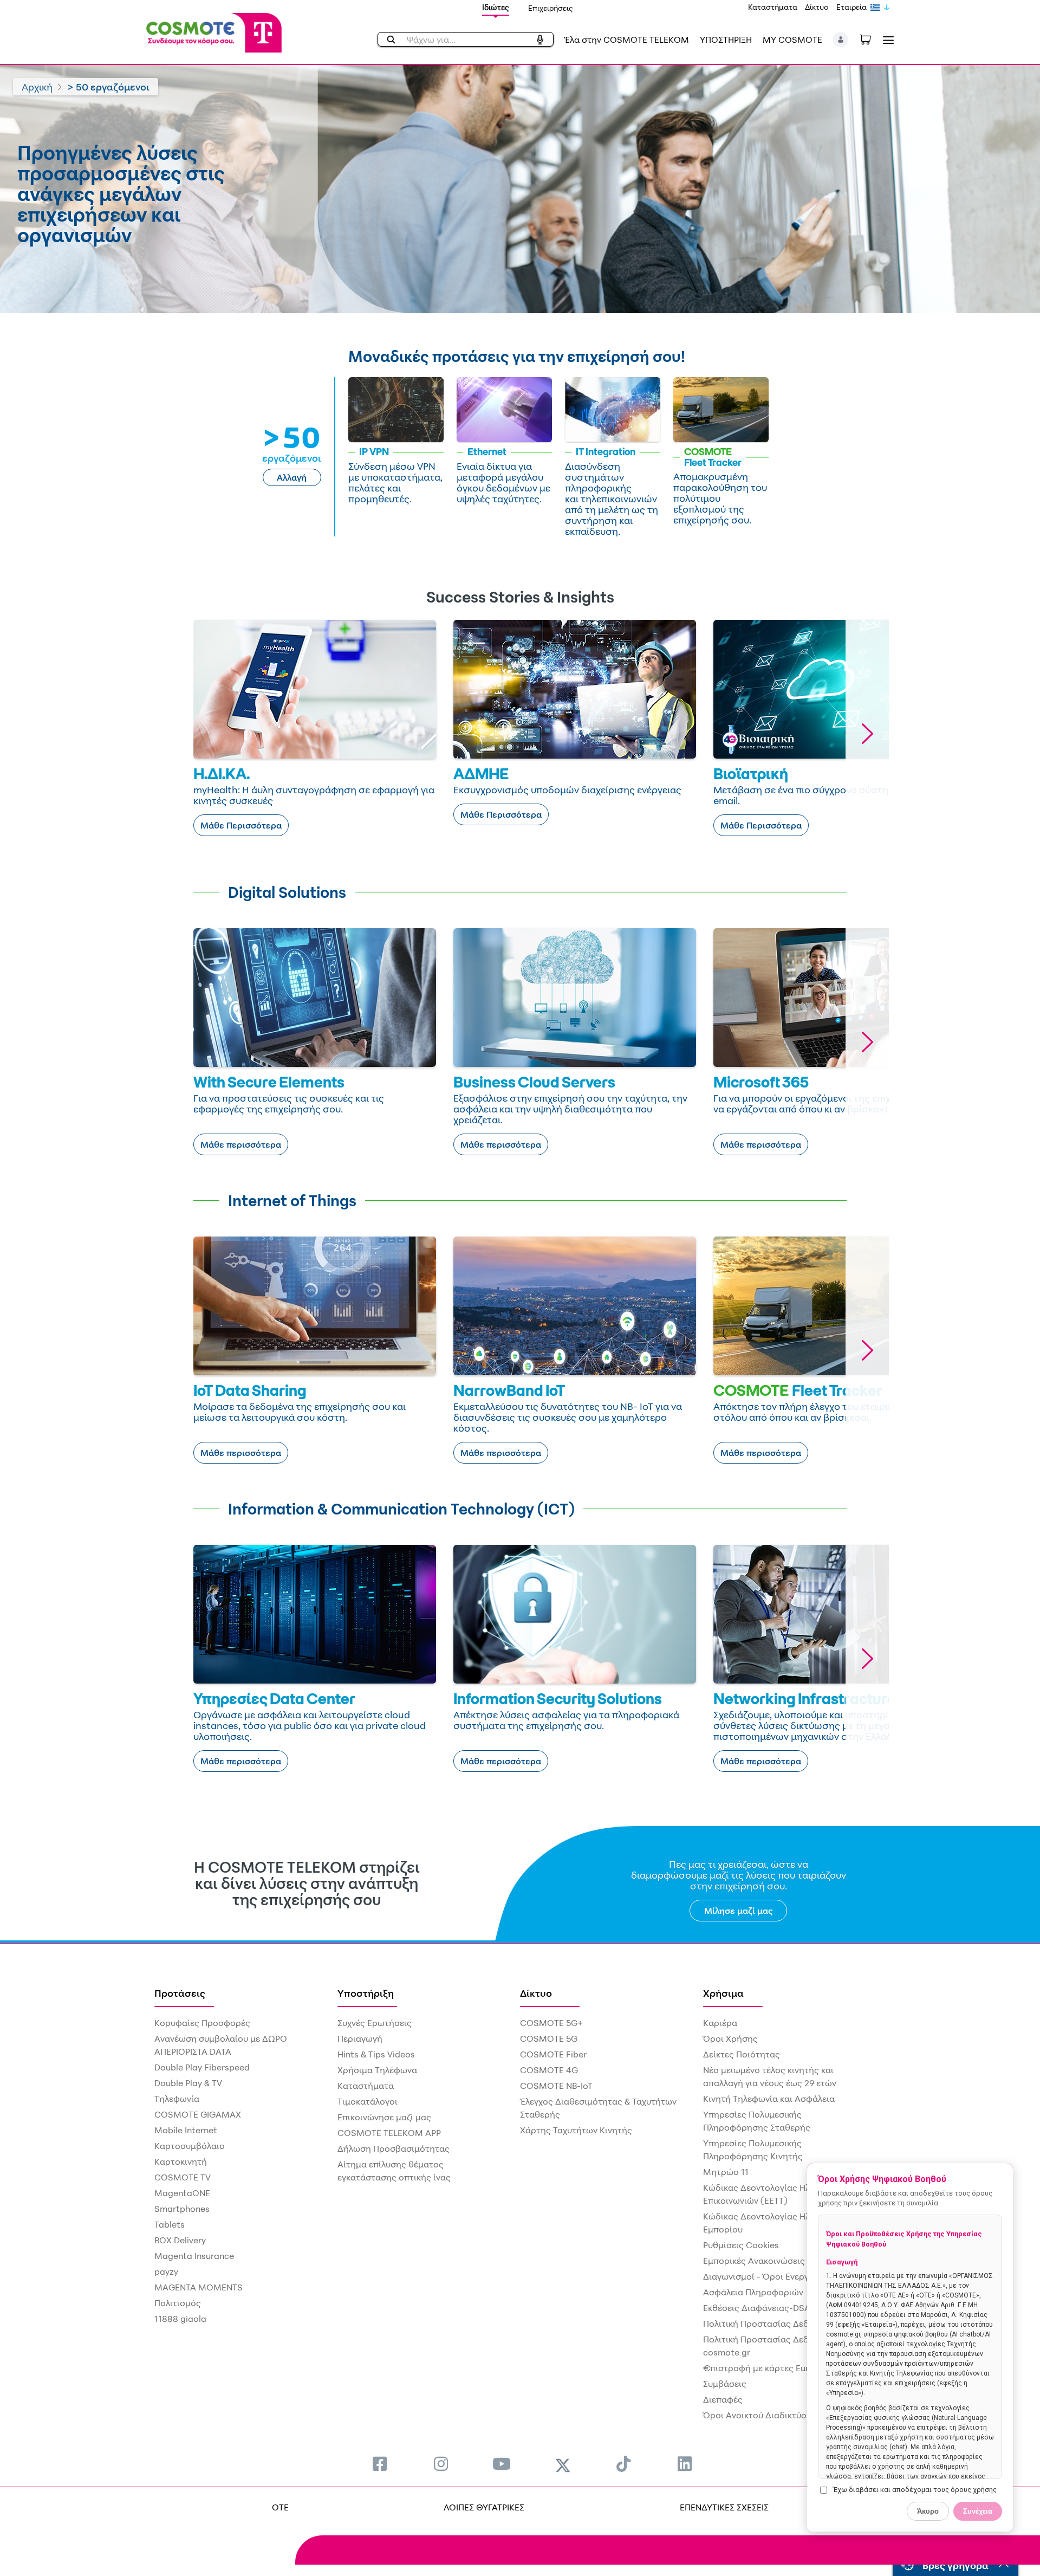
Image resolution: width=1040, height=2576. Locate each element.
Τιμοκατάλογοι (368, 2101)
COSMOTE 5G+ (551, 2023)
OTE (280, 2507)
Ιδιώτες (496, 7)
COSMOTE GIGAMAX (198, 2114)
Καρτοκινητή (181, 2161)
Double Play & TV (188, 2083)
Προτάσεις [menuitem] (180, 1993)
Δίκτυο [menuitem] (536, 1993)
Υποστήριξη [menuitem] (366, 1993)
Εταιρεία (851, 7)
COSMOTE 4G (549, 2070)
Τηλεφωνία (177, 2099)
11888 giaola (180, 2319)
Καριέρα (720, 2023)
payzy (166, 2271)
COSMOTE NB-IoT (556, 2086)
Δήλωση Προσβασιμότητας (394, 2148)
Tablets (170, 2224)
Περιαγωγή (360, 2038)
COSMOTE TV (183, 2177)
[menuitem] (380, 2464)
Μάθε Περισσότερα (241, 825)
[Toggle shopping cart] (871, 38)
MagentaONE (182, 2193)
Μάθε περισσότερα (241, 1144)
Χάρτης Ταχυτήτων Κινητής (576, 2130)
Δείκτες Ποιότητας (742, 2054)
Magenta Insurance (194, 2256)
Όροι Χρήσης (730, 2038)
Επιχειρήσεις (551, 8)
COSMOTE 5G (549, 2038)
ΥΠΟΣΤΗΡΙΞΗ (726, 40)
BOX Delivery (180, 2240)
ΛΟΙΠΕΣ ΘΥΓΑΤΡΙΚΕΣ (484, 2507)
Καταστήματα (773, 7)
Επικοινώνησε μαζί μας (384, 2117)
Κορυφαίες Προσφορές (202, 2023)
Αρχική (37, 87)
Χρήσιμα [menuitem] (723, 1993)
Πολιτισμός (178, 2303)
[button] (841, 40)
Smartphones (182, 2209)
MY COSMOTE (792, 40)
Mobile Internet (186, 2130)
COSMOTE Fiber (553, 2054)
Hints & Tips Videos (376, 2054)
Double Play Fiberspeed (202, 2067)
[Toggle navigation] (886, 40)
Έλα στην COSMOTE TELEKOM (627, 40)
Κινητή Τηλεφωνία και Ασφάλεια (769, 2099)
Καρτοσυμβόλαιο (190, 2146)
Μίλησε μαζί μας (739, 1911)
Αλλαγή (292, 477)
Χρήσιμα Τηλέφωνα (377, 2070)
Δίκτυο (817, 7)
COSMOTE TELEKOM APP (389, 2133)
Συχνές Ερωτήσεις (375, 2023)
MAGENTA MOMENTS (199, 2287)
